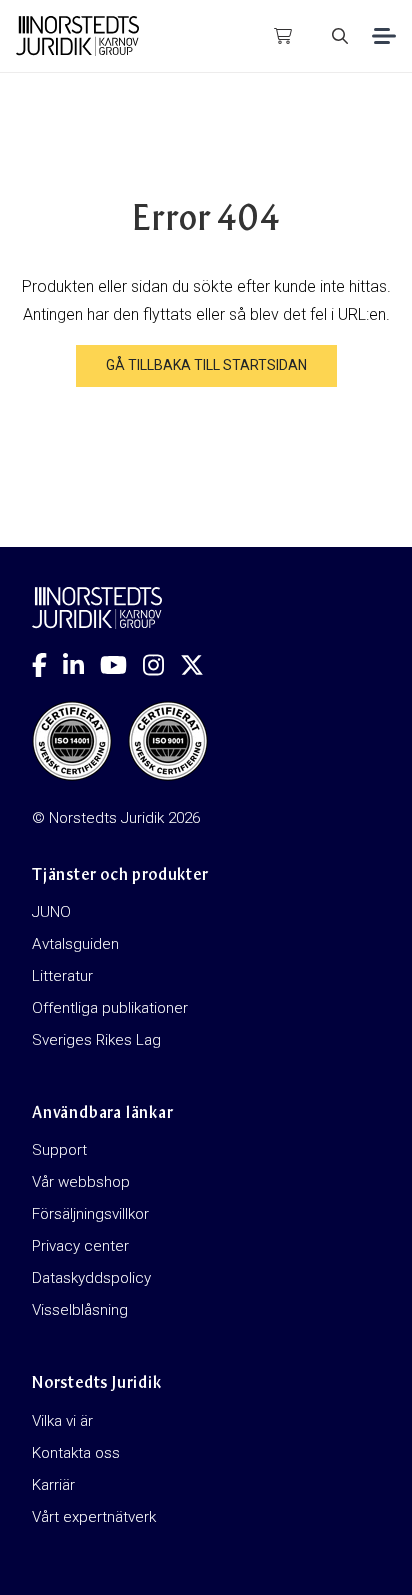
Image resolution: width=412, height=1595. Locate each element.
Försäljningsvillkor (90, 1214)
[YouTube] (121, 665)
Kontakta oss (76, 1453)
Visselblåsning (80, 1310)
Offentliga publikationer (110, 1008)
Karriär (53, 1485)
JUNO (51, 912)
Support (59, 1150)
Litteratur (62, 976)
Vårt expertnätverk (94, 1517)
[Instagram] (161, 665)
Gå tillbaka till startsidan (206, 365)
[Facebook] (47, 665)
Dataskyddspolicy (91, 1278)
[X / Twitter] (200, 665)
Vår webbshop (81, 1182)
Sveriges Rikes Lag (96, 1040)
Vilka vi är (62, 1421)
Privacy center (80, 1246)
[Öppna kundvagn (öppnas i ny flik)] (283, 36)
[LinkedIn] (81, 665)
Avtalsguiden (75, 944)
